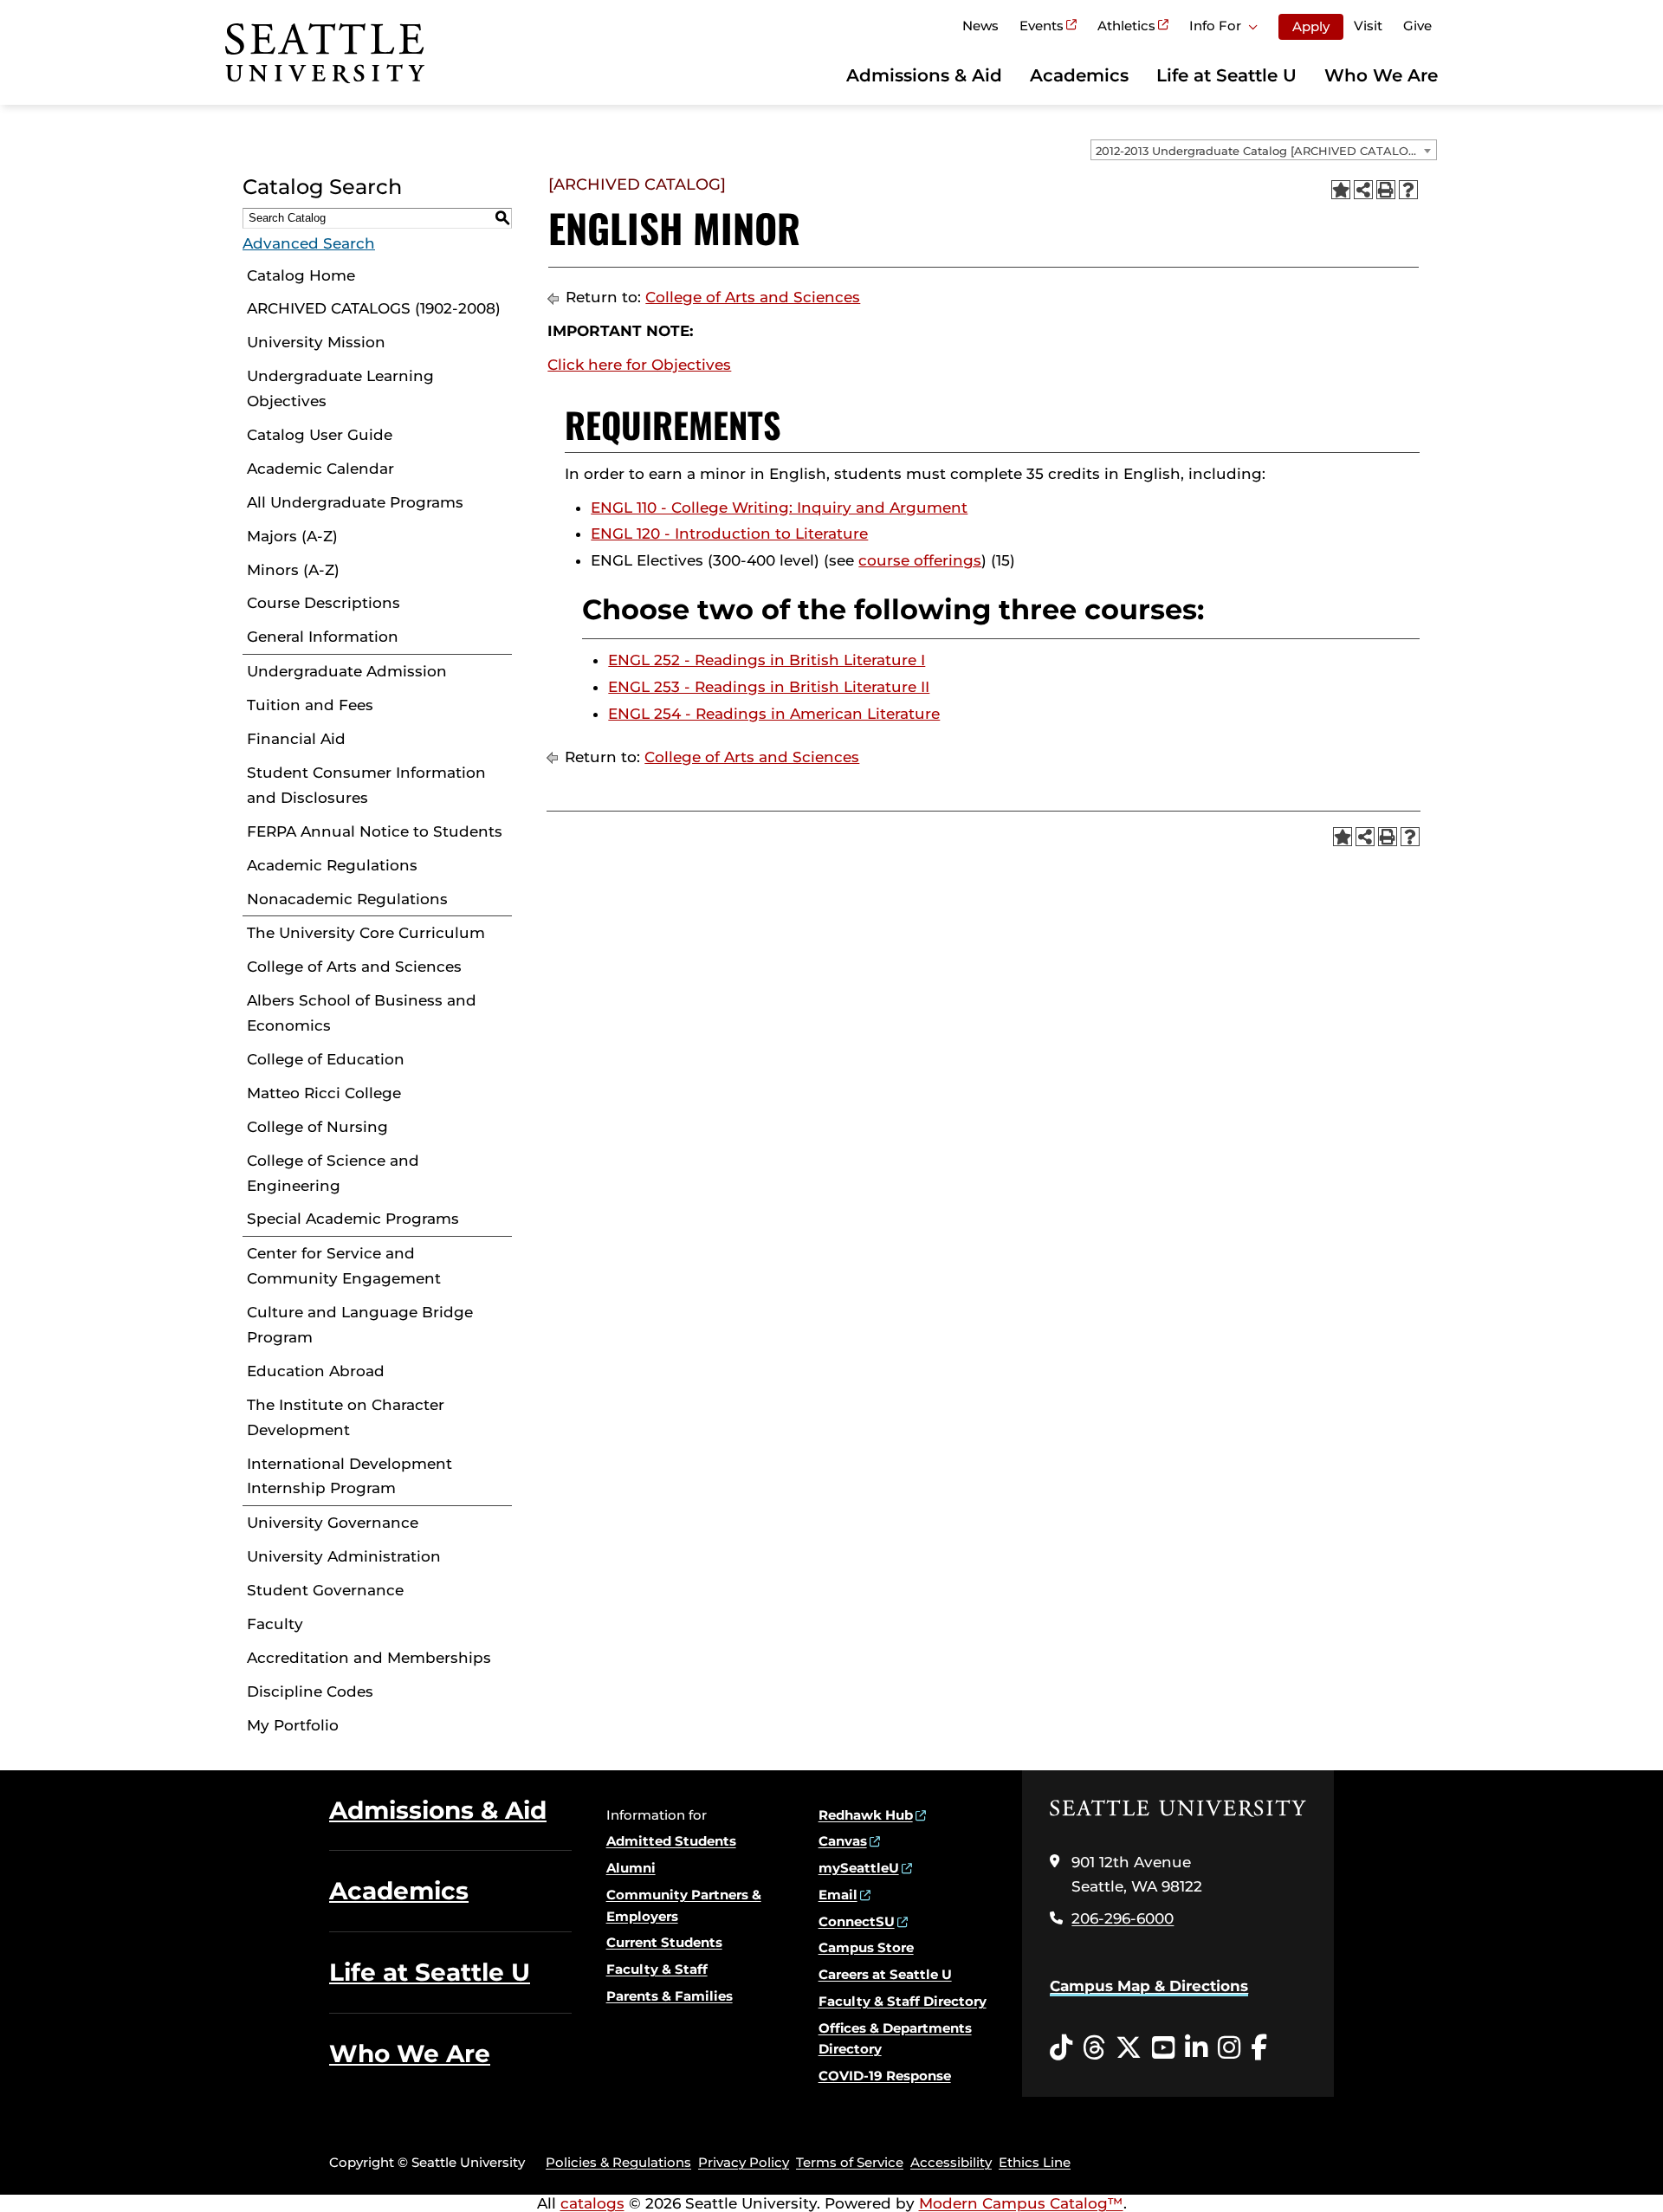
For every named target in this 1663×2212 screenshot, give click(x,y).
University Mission (316, 342)
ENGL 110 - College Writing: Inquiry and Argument (779, 508)
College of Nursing (317, 1127)
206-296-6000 (1123, 1918)
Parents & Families (670, 1996)
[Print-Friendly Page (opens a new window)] (1386, 190)
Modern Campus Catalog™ (1021, 2203)
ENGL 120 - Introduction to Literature (729, 534)
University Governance (333, 1523)
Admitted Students (671, 1841)
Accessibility (951, 2162)
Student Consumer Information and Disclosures (366, 785)
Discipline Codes (310, 1691)
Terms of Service (850, 2162)
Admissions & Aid (924, 75)
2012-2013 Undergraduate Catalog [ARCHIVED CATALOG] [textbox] (1258, 151)
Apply (1311, 26)
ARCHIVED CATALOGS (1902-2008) (374, 308)
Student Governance (325, 1590)
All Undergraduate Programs (355, 502)
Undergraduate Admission (347, 671)
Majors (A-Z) (292, 536)
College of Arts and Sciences (354, 967)
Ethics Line (1035, 2162)
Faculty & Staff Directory (903, 2001)
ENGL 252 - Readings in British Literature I (767, 660)
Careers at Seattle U (885, 1974)
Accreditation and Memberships (369, 1658)
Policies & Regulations (618, 2162)
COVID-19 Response (885, 2076)
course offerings (920, 560)
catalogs (592, 2203)
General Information (323, 637)
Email (838, 1895)
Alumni (631, 1868)
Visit (1368, 26)
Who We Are (1381, 75)
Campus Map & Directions (1149, 1986)
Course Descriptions (324, 603)
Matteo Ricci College (324, 1093)
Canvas (843, 1841)
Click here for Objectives (639, 365)
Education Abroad (316, 1371)
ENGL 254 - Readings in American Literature (774, 714)
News (980, 26)
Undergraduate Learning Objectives (340, 388)
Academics (1079, 75)
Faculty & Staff (657, 1969)
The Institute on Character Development (346, 1417)
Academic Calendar (320, 469)
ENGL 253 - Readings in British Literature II (769, 687)
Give (1417, 26)
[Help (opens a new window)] (1408, 190)
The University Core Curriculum (366, 933)
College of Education (326, 1059)
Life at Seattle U (1226, 75)
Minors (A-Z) (293, 570)
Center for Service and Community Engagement (344, 1266)
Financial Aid (296, 739)
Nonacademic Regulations (347, 899)
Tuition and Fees (310, 705)
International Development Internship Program (349, 1476)
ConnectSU (857, 1921)
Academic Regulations (332, 865)
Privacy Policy (744, 2162)
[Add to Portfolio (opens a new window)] (1341, 190)
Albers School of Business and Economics (362, 1013)
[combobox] (1264, 150)
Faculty (275, 1624)
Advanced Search (309, 243)
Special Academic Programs (353, 1219)
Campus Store (866, 1947)
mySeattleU (859, 1868)
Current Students (664, 1942)
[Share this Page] (1363, 190)
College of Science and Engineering (333, 1173)
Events (1042, 26)
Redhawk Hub (866, 1815)
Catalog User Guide (320, 435)
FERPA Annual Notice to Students (375, 831)
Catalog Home (301, 275)
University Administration (344, 1556)
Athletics (1126, 26)
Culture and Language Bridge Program (360, 1325)
